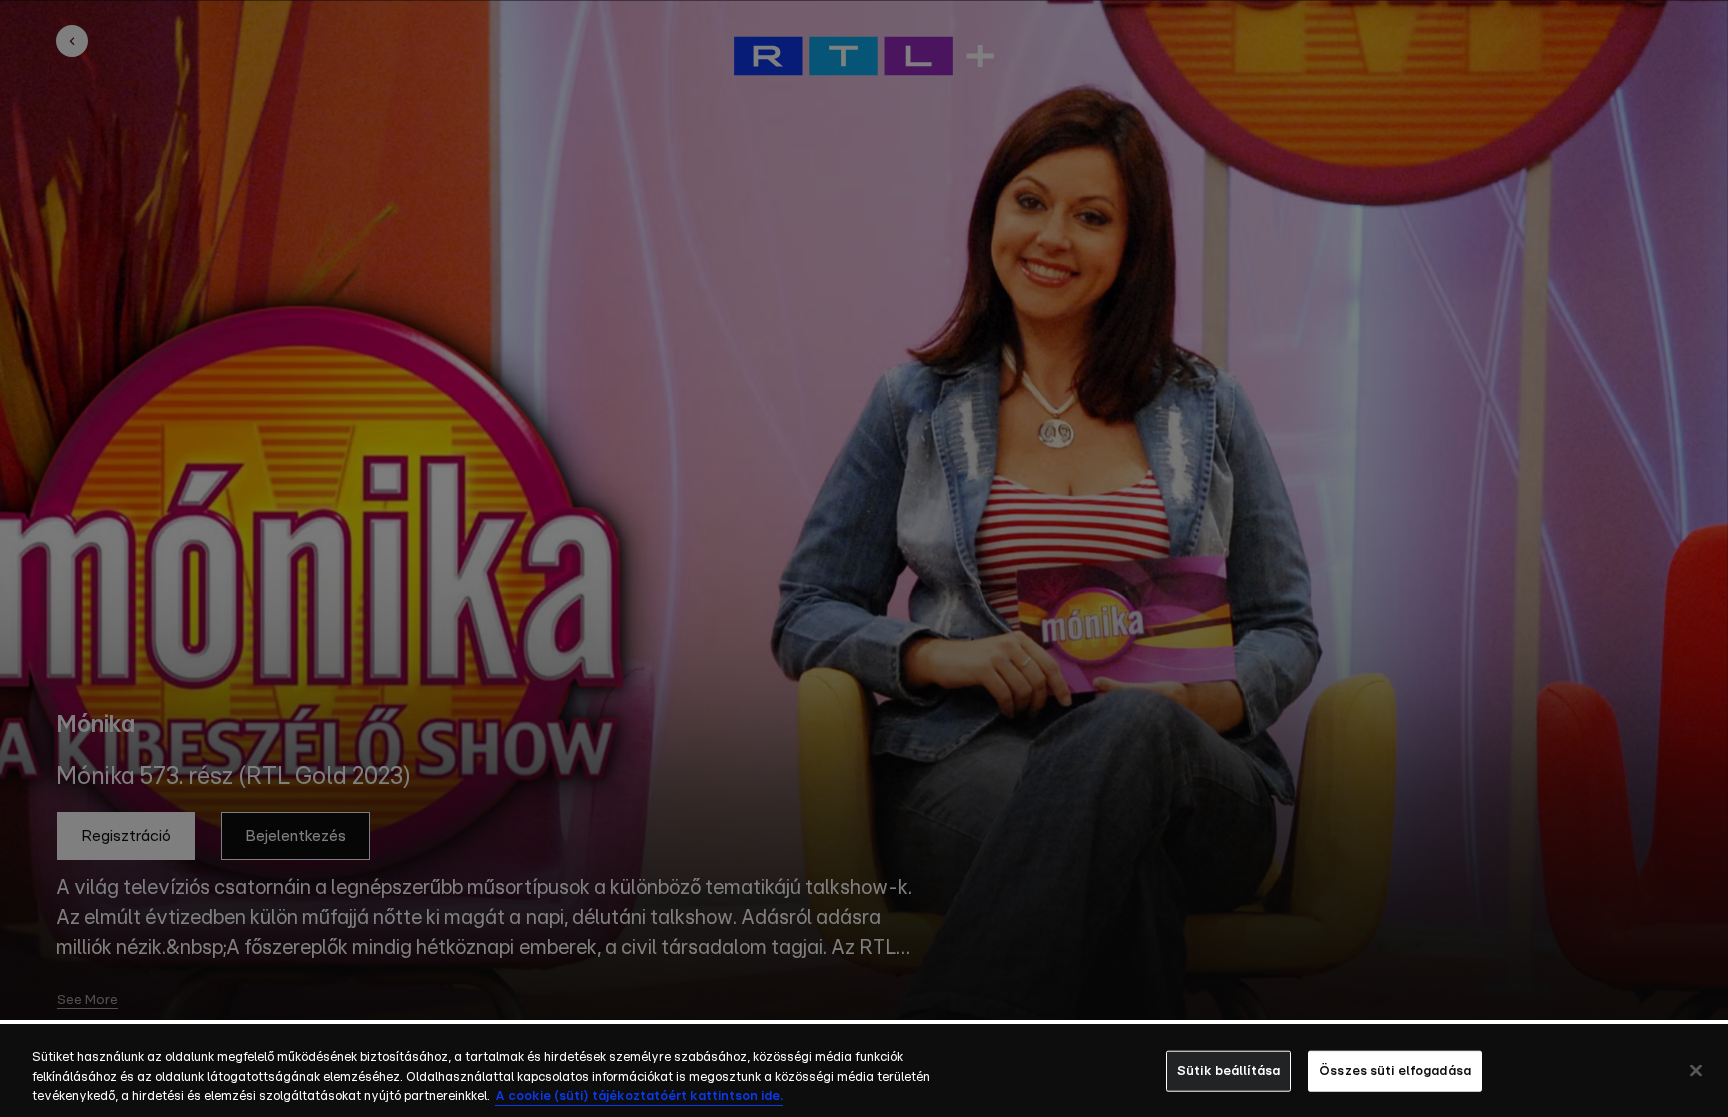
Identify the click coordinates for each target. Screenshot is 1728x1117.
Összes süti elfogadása (1395, 1070)
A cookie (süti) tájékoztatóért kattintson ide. (639, 1096)
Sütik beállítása (1228, 1070)
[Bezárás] (1696, 1070)
